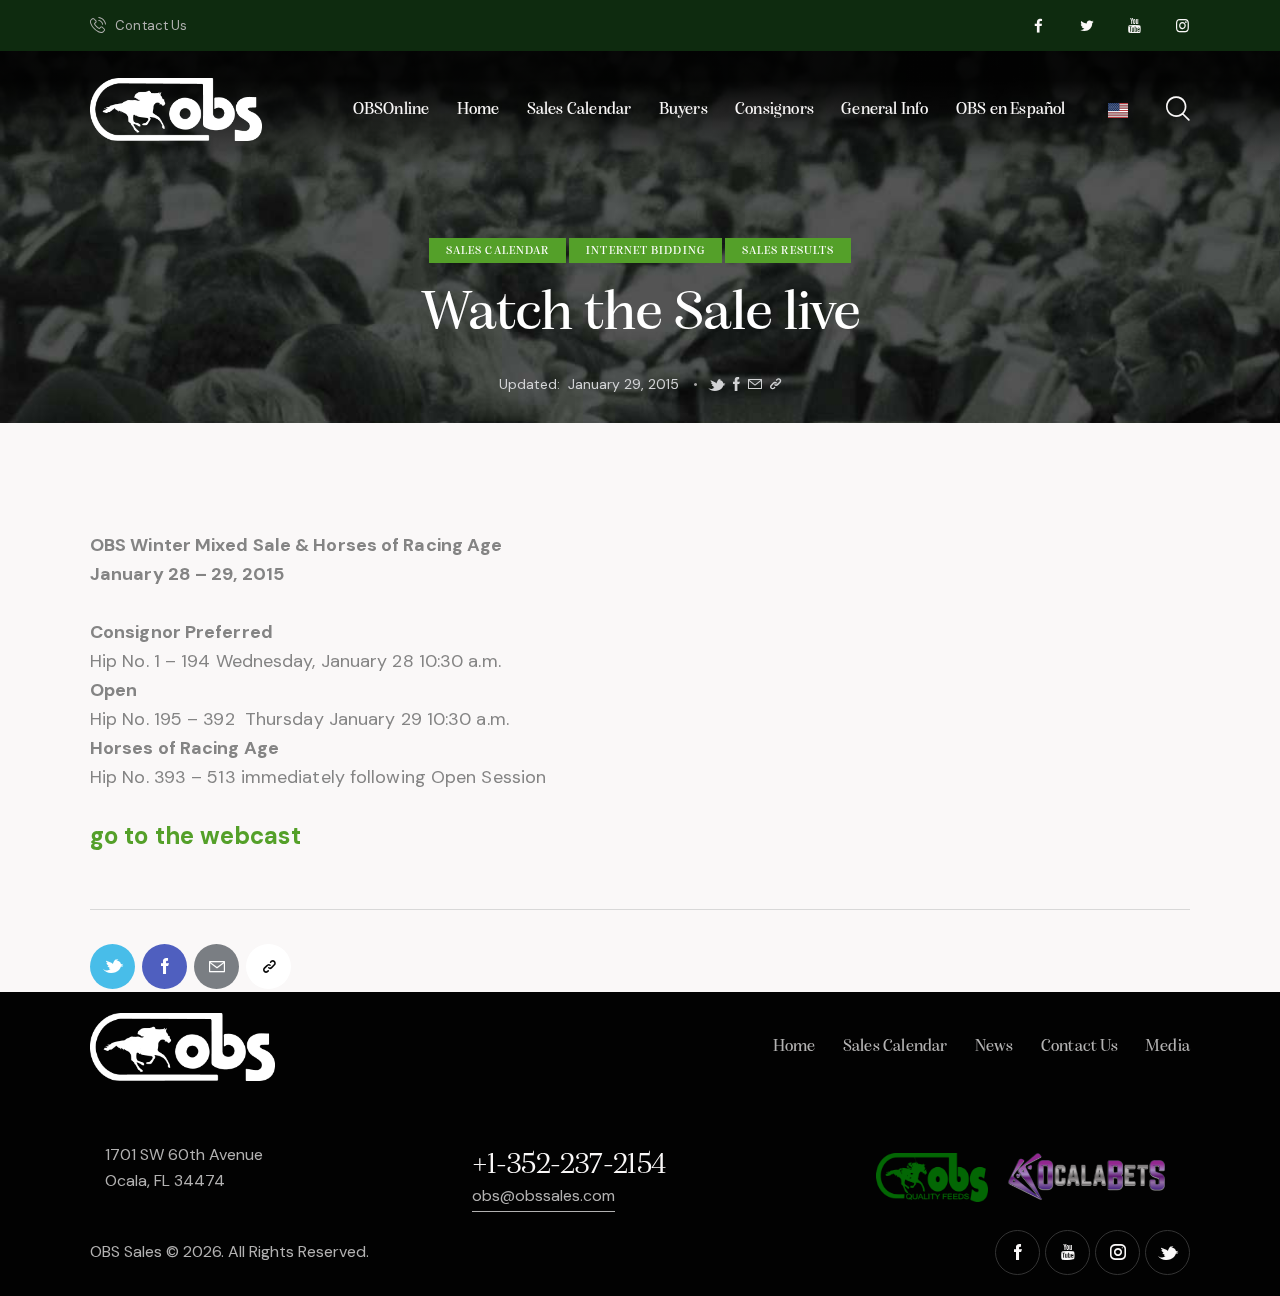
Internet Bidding (645, 251)
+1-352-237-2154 (569, 1165)
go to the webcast (195, 835)
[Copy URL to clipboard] (775, 384)
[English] (1117, 116)
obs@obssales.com (543, 1195)
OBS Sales (126, 1251)
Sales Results (788, 251)
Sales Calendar (497, 251)
